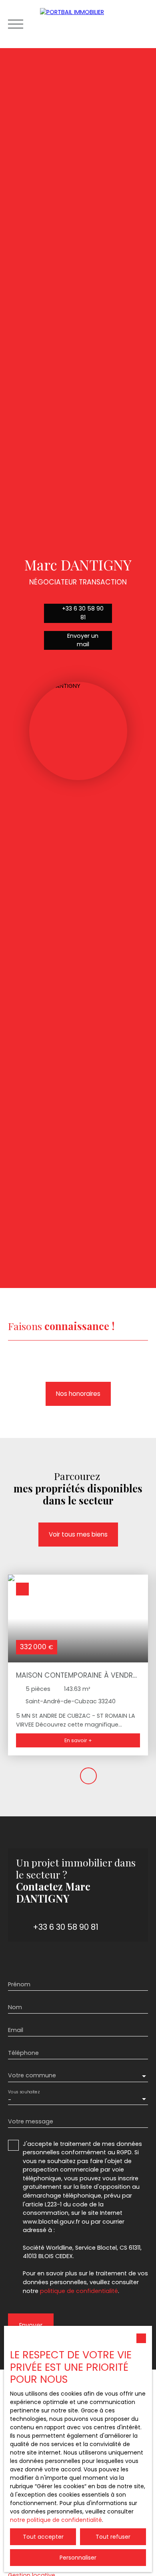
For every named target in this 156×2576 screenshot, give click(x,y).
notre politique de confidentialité (56, 2520)
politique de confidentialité (79, 2291)
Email (16, 2030)
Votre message (31, 2121)
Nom (15, 2007)
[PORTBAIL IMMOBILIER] (94, 24)
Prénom (19, 1984)
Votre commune (32, 2075)
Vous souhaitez (24, 2092)
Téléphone (23, 2053)
